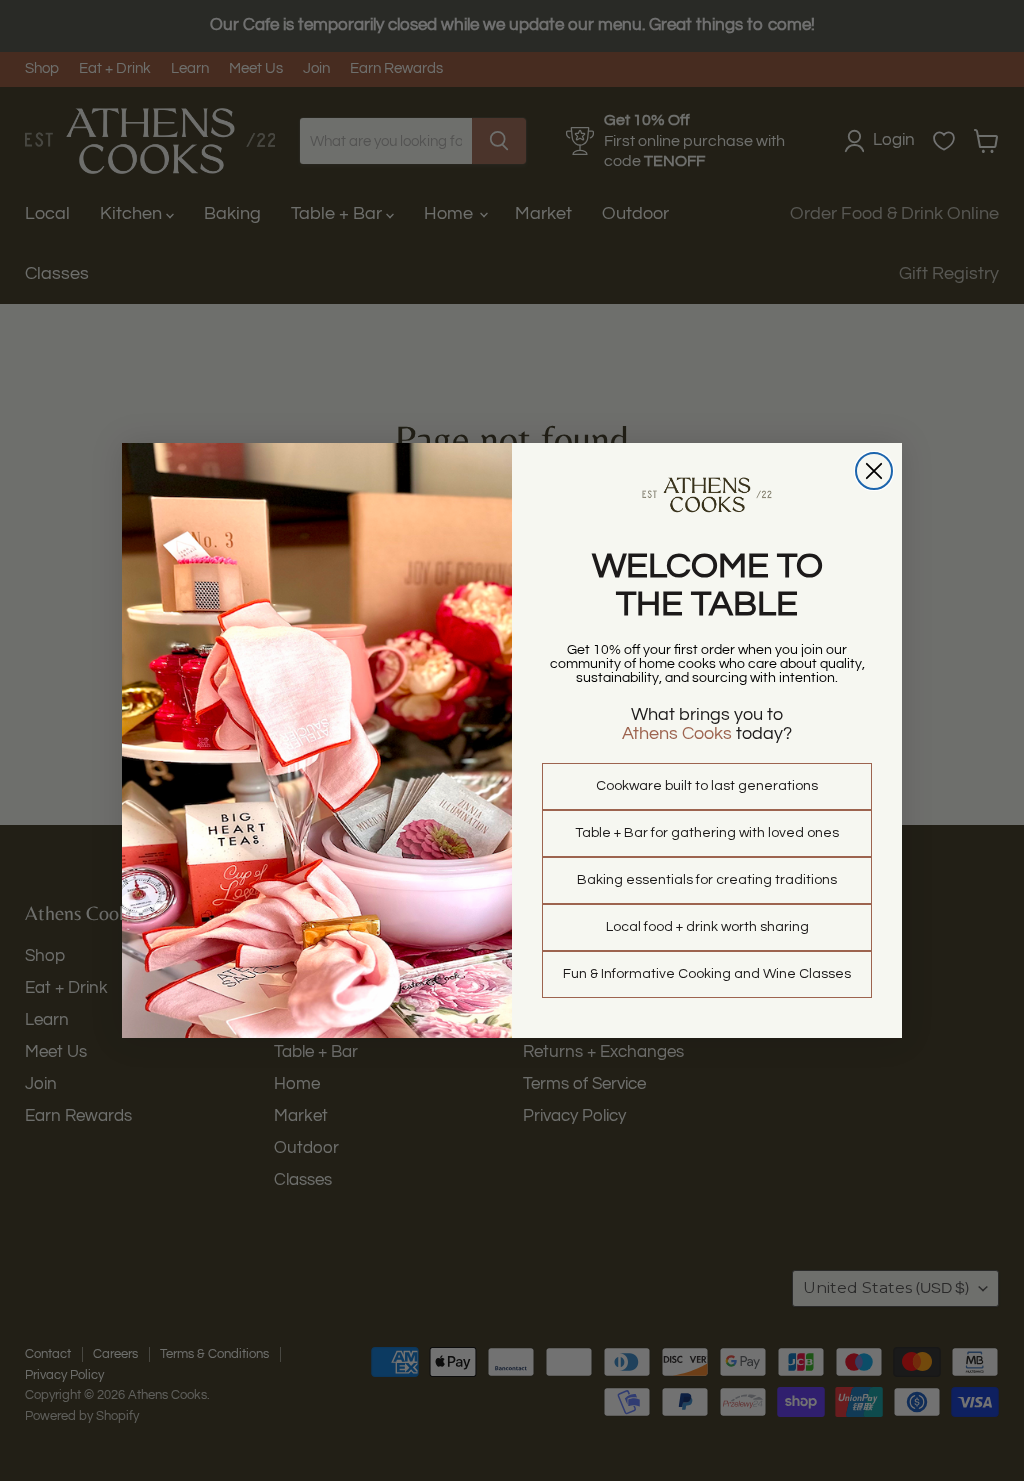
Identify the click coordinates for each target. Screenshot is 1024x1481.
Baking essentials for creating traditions (707, 880)
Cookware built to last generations (707, 786)
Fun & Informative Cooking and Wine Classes (707, 974)
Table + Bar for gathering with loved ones (707, 833)
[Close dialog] (874, 471)
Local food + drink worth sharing (707, 927)
